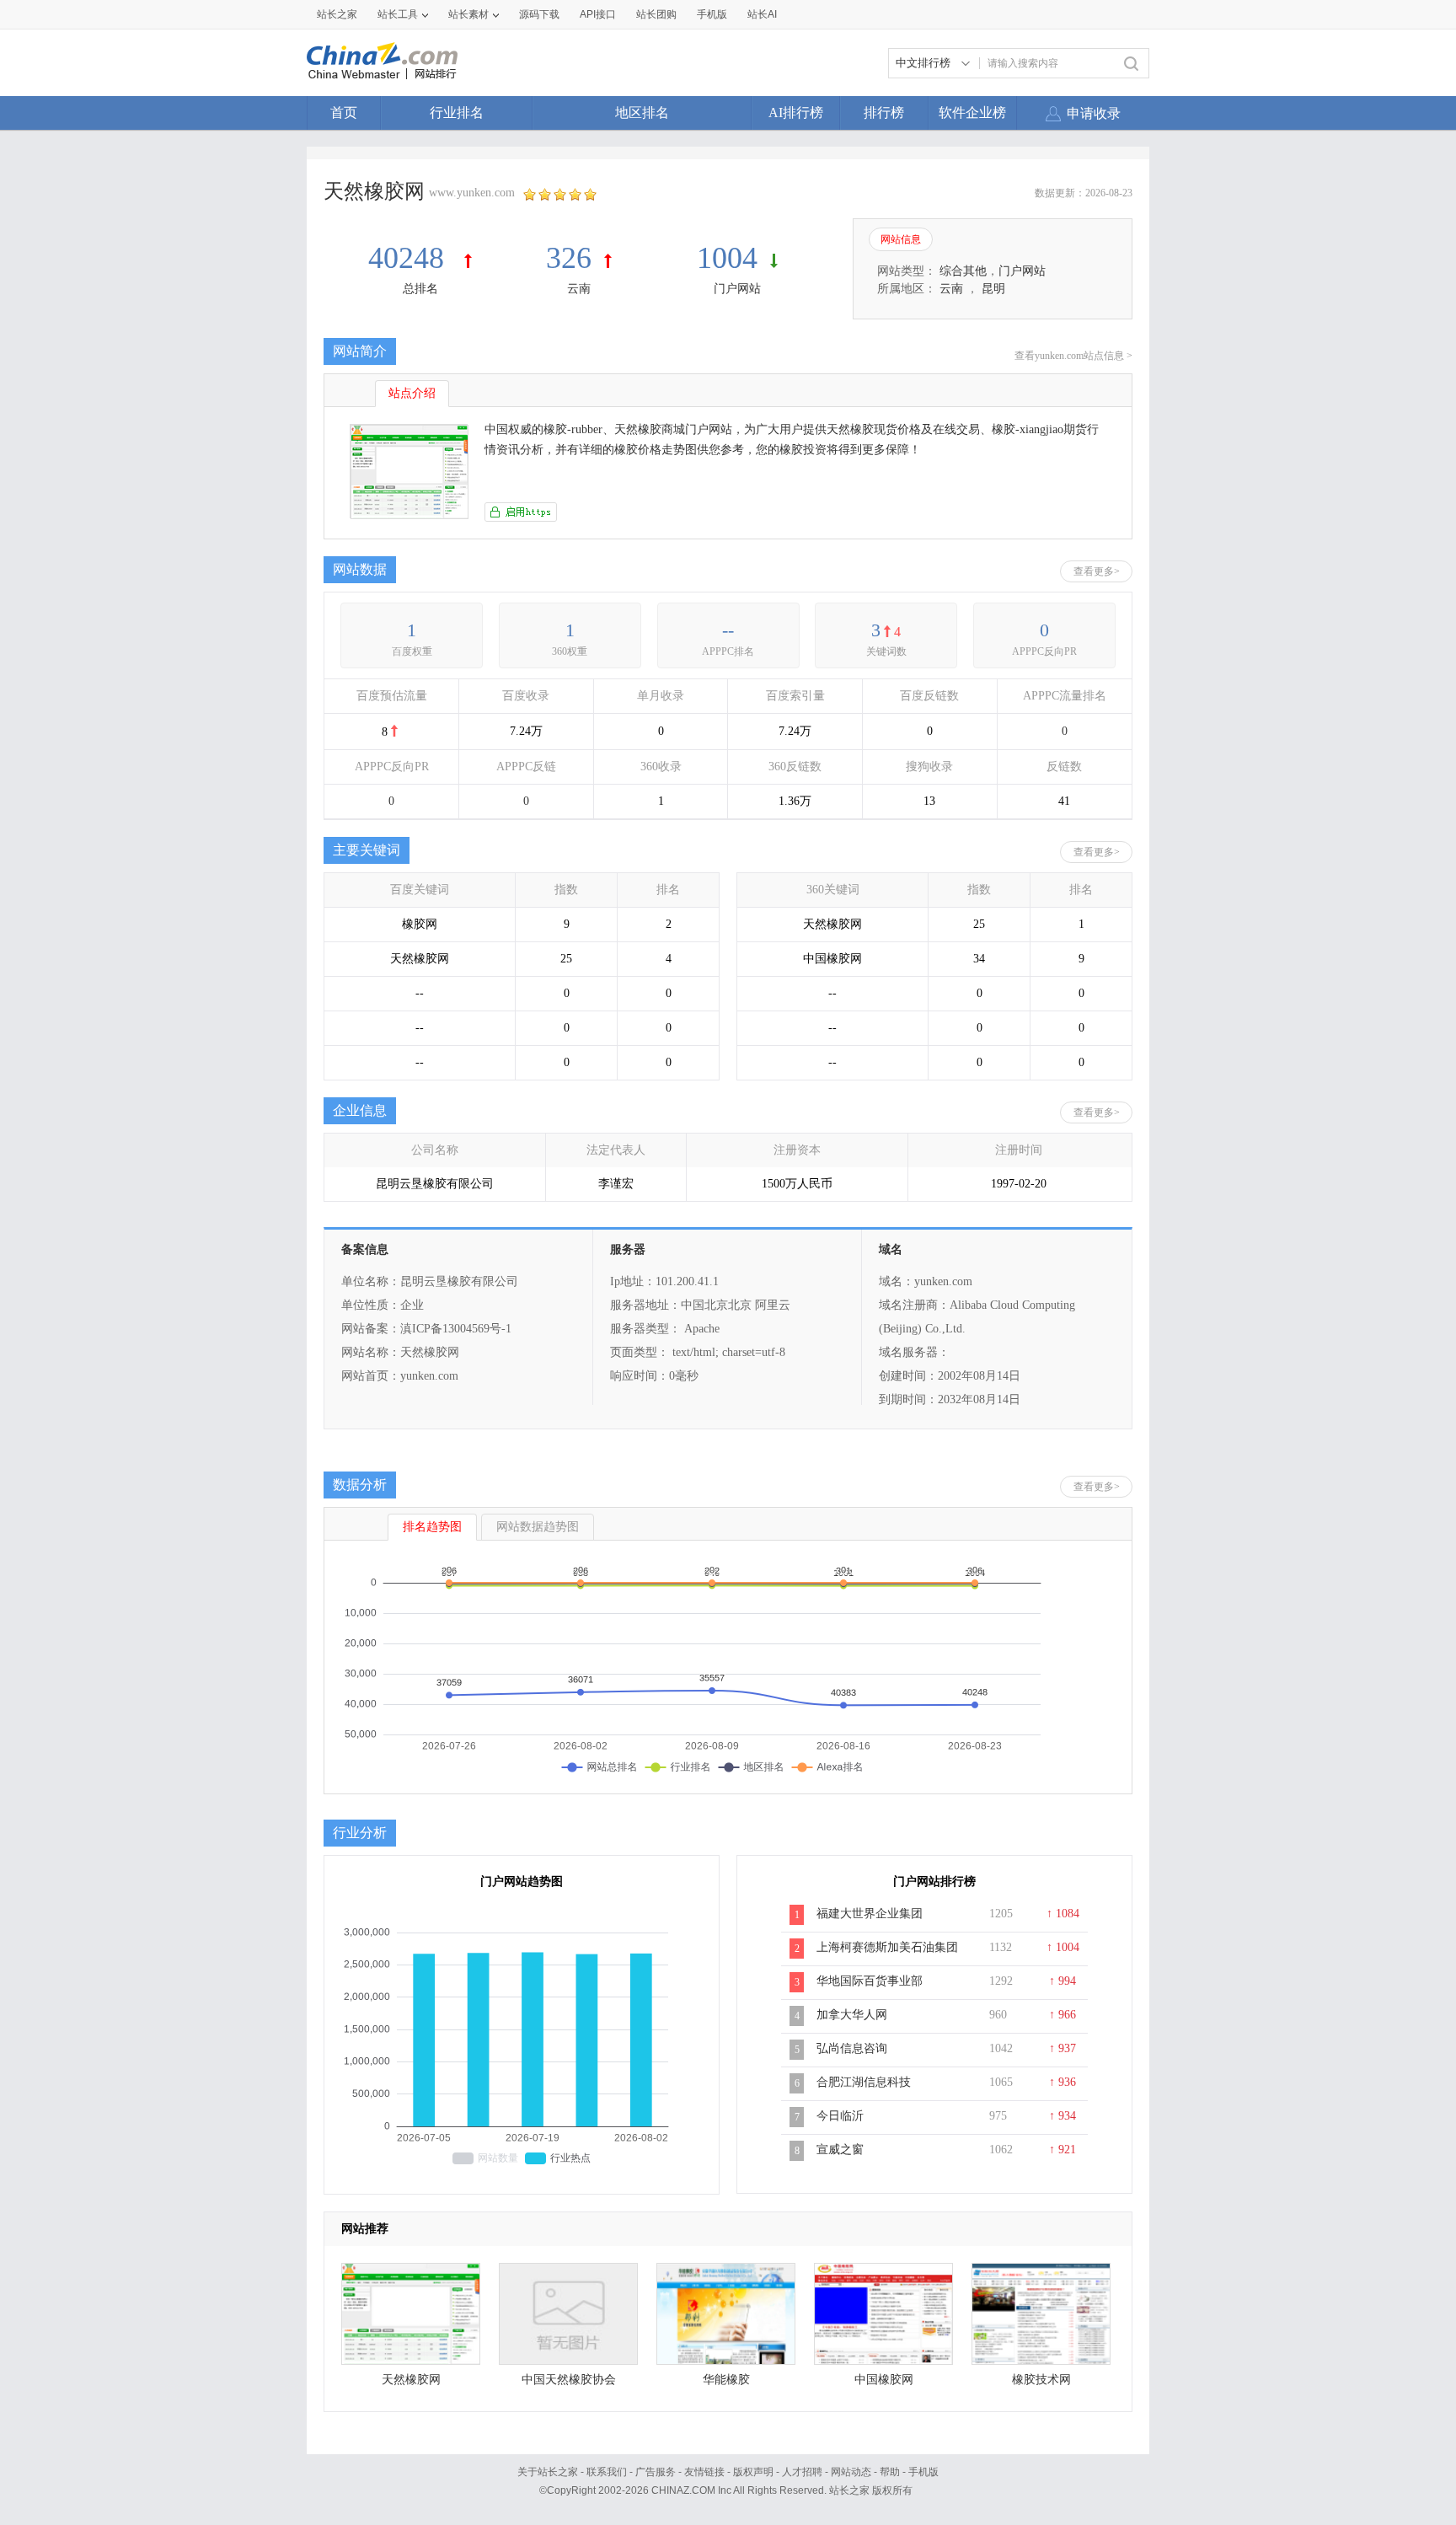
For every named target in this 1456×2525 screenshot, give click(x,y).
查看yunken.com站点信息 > (1073, 356)
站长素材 (468, 14)
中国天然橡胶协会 (569, 2380)
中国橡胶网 (884, 2380)
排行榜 (884, 113)
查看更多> (1097, 571)
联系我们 (607, 2472)
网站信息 (901, 239)
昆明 (993, 289)
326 (569, 258)
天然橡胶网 (411, 2380)
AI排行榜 (796, 113)
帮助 (890, 2472)
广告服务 (656, 2472)
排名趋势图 (432, 1527)
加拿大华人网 (852, 2015)
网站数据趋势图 (538, 1527)
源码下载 (539, 14)
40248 (410, 258)
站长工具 (398, 14)
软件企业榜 (972, 113)
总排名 (420, 289)
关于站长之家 (548, 2472)
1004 (727, 258)
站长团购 (656, 14)
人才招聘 (802, 2472)
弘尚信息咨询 (852, 2048)
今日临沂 (840, 2116)
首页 (344, 113)
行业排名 (457, 113)
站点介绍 (412, 393)
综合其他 (963, 271)
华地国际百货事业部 (870, 1981)
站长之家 (337, 14)
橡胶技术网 (1041, 2380)
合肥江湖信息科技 (864, 2082)
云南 (579, 289)
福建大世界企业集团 (870, 1914)
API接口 (598, 14)
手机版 (923, 2472)
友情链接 (704, 2472)
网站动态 (851, 2472)
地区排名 (642, 113)
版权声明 (753, 2472)
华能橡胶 (726, 2380)
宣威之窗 (840, 2150)
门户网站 (737, 289)
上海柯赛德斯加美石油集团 (887, 1947)
